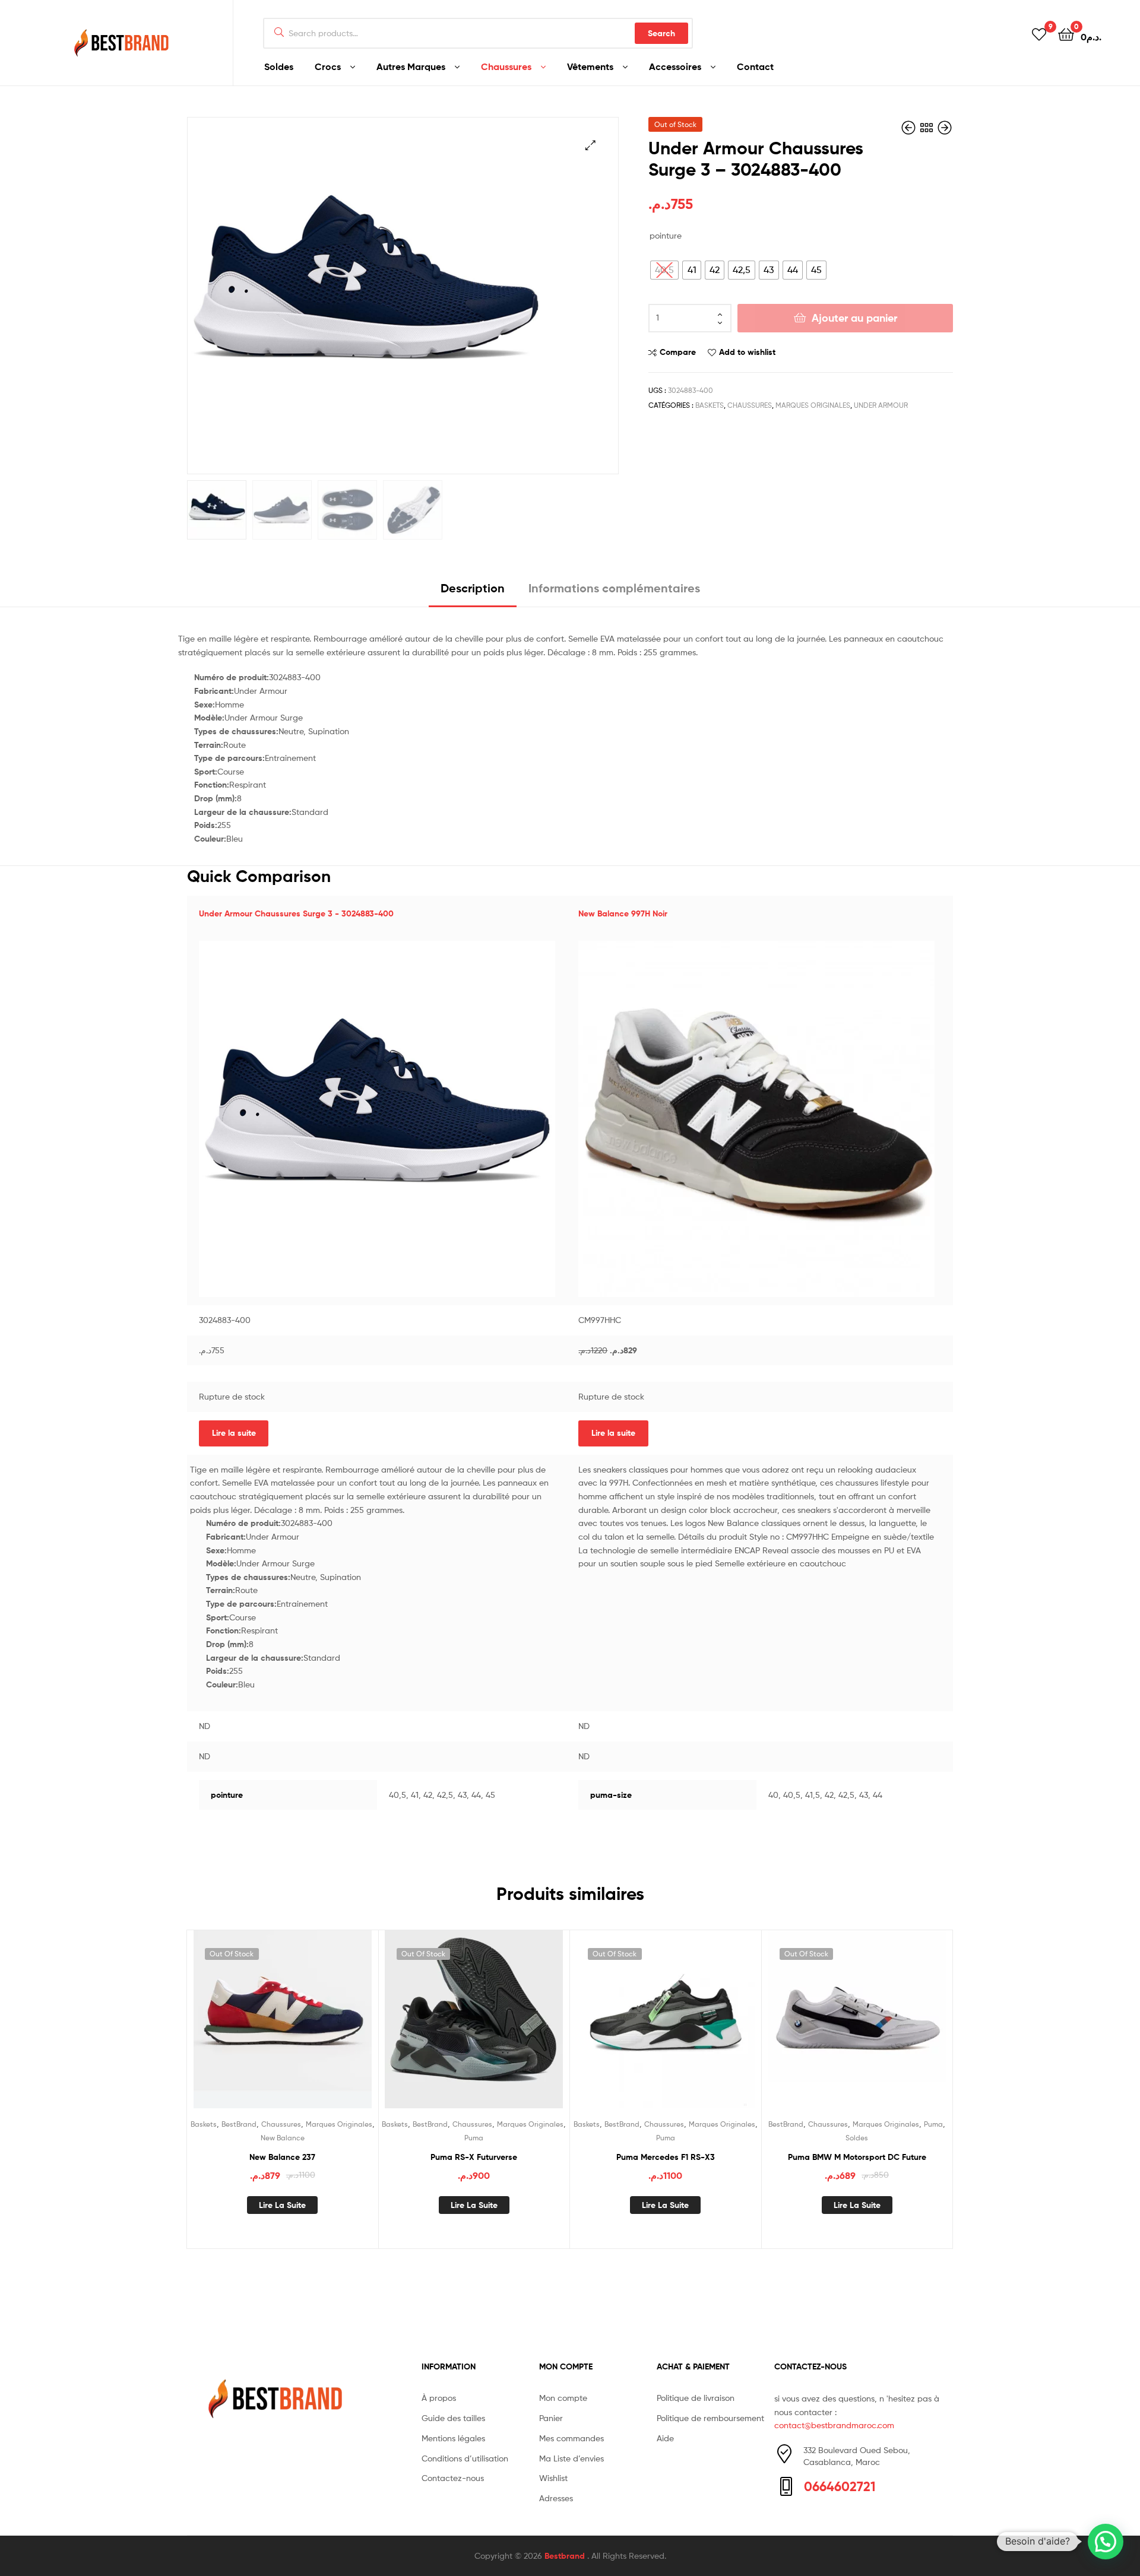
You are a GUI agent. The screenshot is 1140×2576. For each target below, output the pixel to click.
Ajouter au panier (854, 318)
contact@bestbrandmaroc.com (834, 2425)
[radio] (664, 270)
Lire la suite (234, 1433)
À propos (439, 2398)
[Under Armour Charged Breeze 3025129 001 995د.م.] (910, 128)
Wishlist (553, 2478)
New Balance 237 (282, 2157)
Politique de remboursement (710, 2418)
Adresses (556, 2498)
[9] (1039, 34)
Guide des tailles (453, 2418)
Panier (551, 2418)
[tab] (473, 593)
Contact (755, 66)
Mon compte (563, 2398)
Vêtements (590, 66)
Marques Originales (813, 405)
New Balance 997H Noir (623, 913)
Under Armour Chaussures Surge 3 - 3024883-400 (296, 913)
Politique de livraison (696, 2398)
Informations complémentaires (614, 588)
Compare (678, 352)
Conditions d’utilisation (465, 2458)
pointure (666, 235)
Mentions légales (453, 2438)
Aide (665, 2438)
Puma (474, 2138)
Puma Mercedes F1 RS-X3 (666, 2157)
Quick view (311, 2028)
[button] (1106, 2542)
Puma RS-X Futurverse (474, 2157)
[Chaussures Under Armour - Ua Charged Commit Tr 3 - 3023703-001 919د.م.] (945, 128)
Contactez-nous (453, 2478)
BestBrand (239, 2124)
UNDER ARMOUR (881, 405)
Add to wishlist (747, 352)
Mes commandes (571, 2438)
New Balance (283, 2138)
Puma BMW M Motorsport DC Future (857, 2157)
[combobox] (478, 33)
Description (473, 588)
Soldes (279, 66)
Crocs (328, 66)
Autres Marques (411, 66)
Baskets (710, 405)
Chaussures (506, 66)
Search (661, 33)
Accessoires (675, 66)
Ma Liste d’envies (571, 2458)
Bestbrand (566, 2556)
